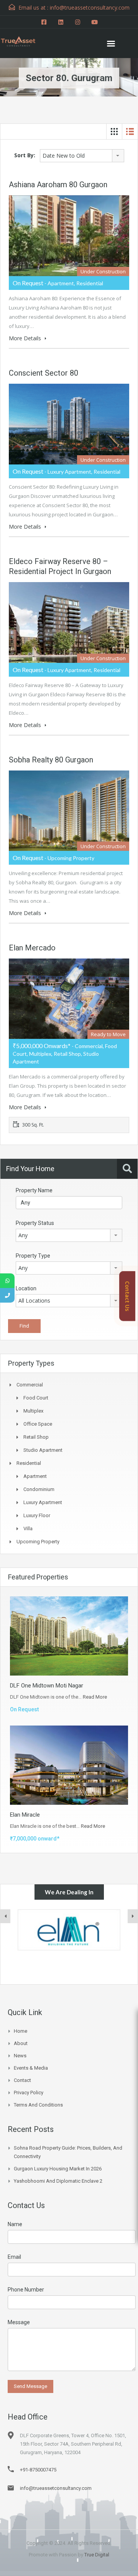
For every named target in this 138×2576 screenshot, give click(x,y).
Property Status (35, 1223)
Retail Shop (36, 1437)
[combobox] (82, 156)
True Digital (97, 2555)
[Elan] (69, 1930)
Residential (29, 1463)
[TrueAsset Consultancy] (23, 40)
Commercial (30, 1385)
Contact (22, 2080)
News (20, 2056)
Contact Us (127, 1296)
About (21, 2043)
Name (15, 2224)
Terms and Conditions (38, 2105)
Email (14, 2257)
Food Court (36, 1398)
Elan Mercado (32, 948)
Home (21, 2031)
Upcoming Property (38, 1542)
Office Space (38, 1424)
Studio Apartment (43, 1450)
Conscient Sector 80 (44, 373)
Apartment (35, 1476)
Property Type (33, 1256)
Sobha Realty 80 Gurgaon (51, 760)
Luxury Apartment (43, 1502)
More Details (26, 338)
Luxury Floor (37, 1515)
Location (26, 1288)
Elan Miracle (25, 1815)
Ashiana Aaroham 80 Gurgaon (58, 185)
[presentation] (5, 1916)
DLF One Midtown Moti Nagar (47, 1686)
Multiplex (33, 1411)
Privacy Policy (29, 2093)
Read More (95, 1697)
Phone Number (26, 2290)
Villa (28, 1528)
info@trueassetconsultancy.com (56, 2488)
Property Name (34, 1190)
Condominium (39, 1489)
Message (19, 2322)
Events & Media (31, 2068)
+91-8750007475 (38, 2470)
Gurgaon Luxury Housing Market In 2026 (58, 2169)
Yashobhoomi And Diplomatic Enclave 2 (58, 2181)
